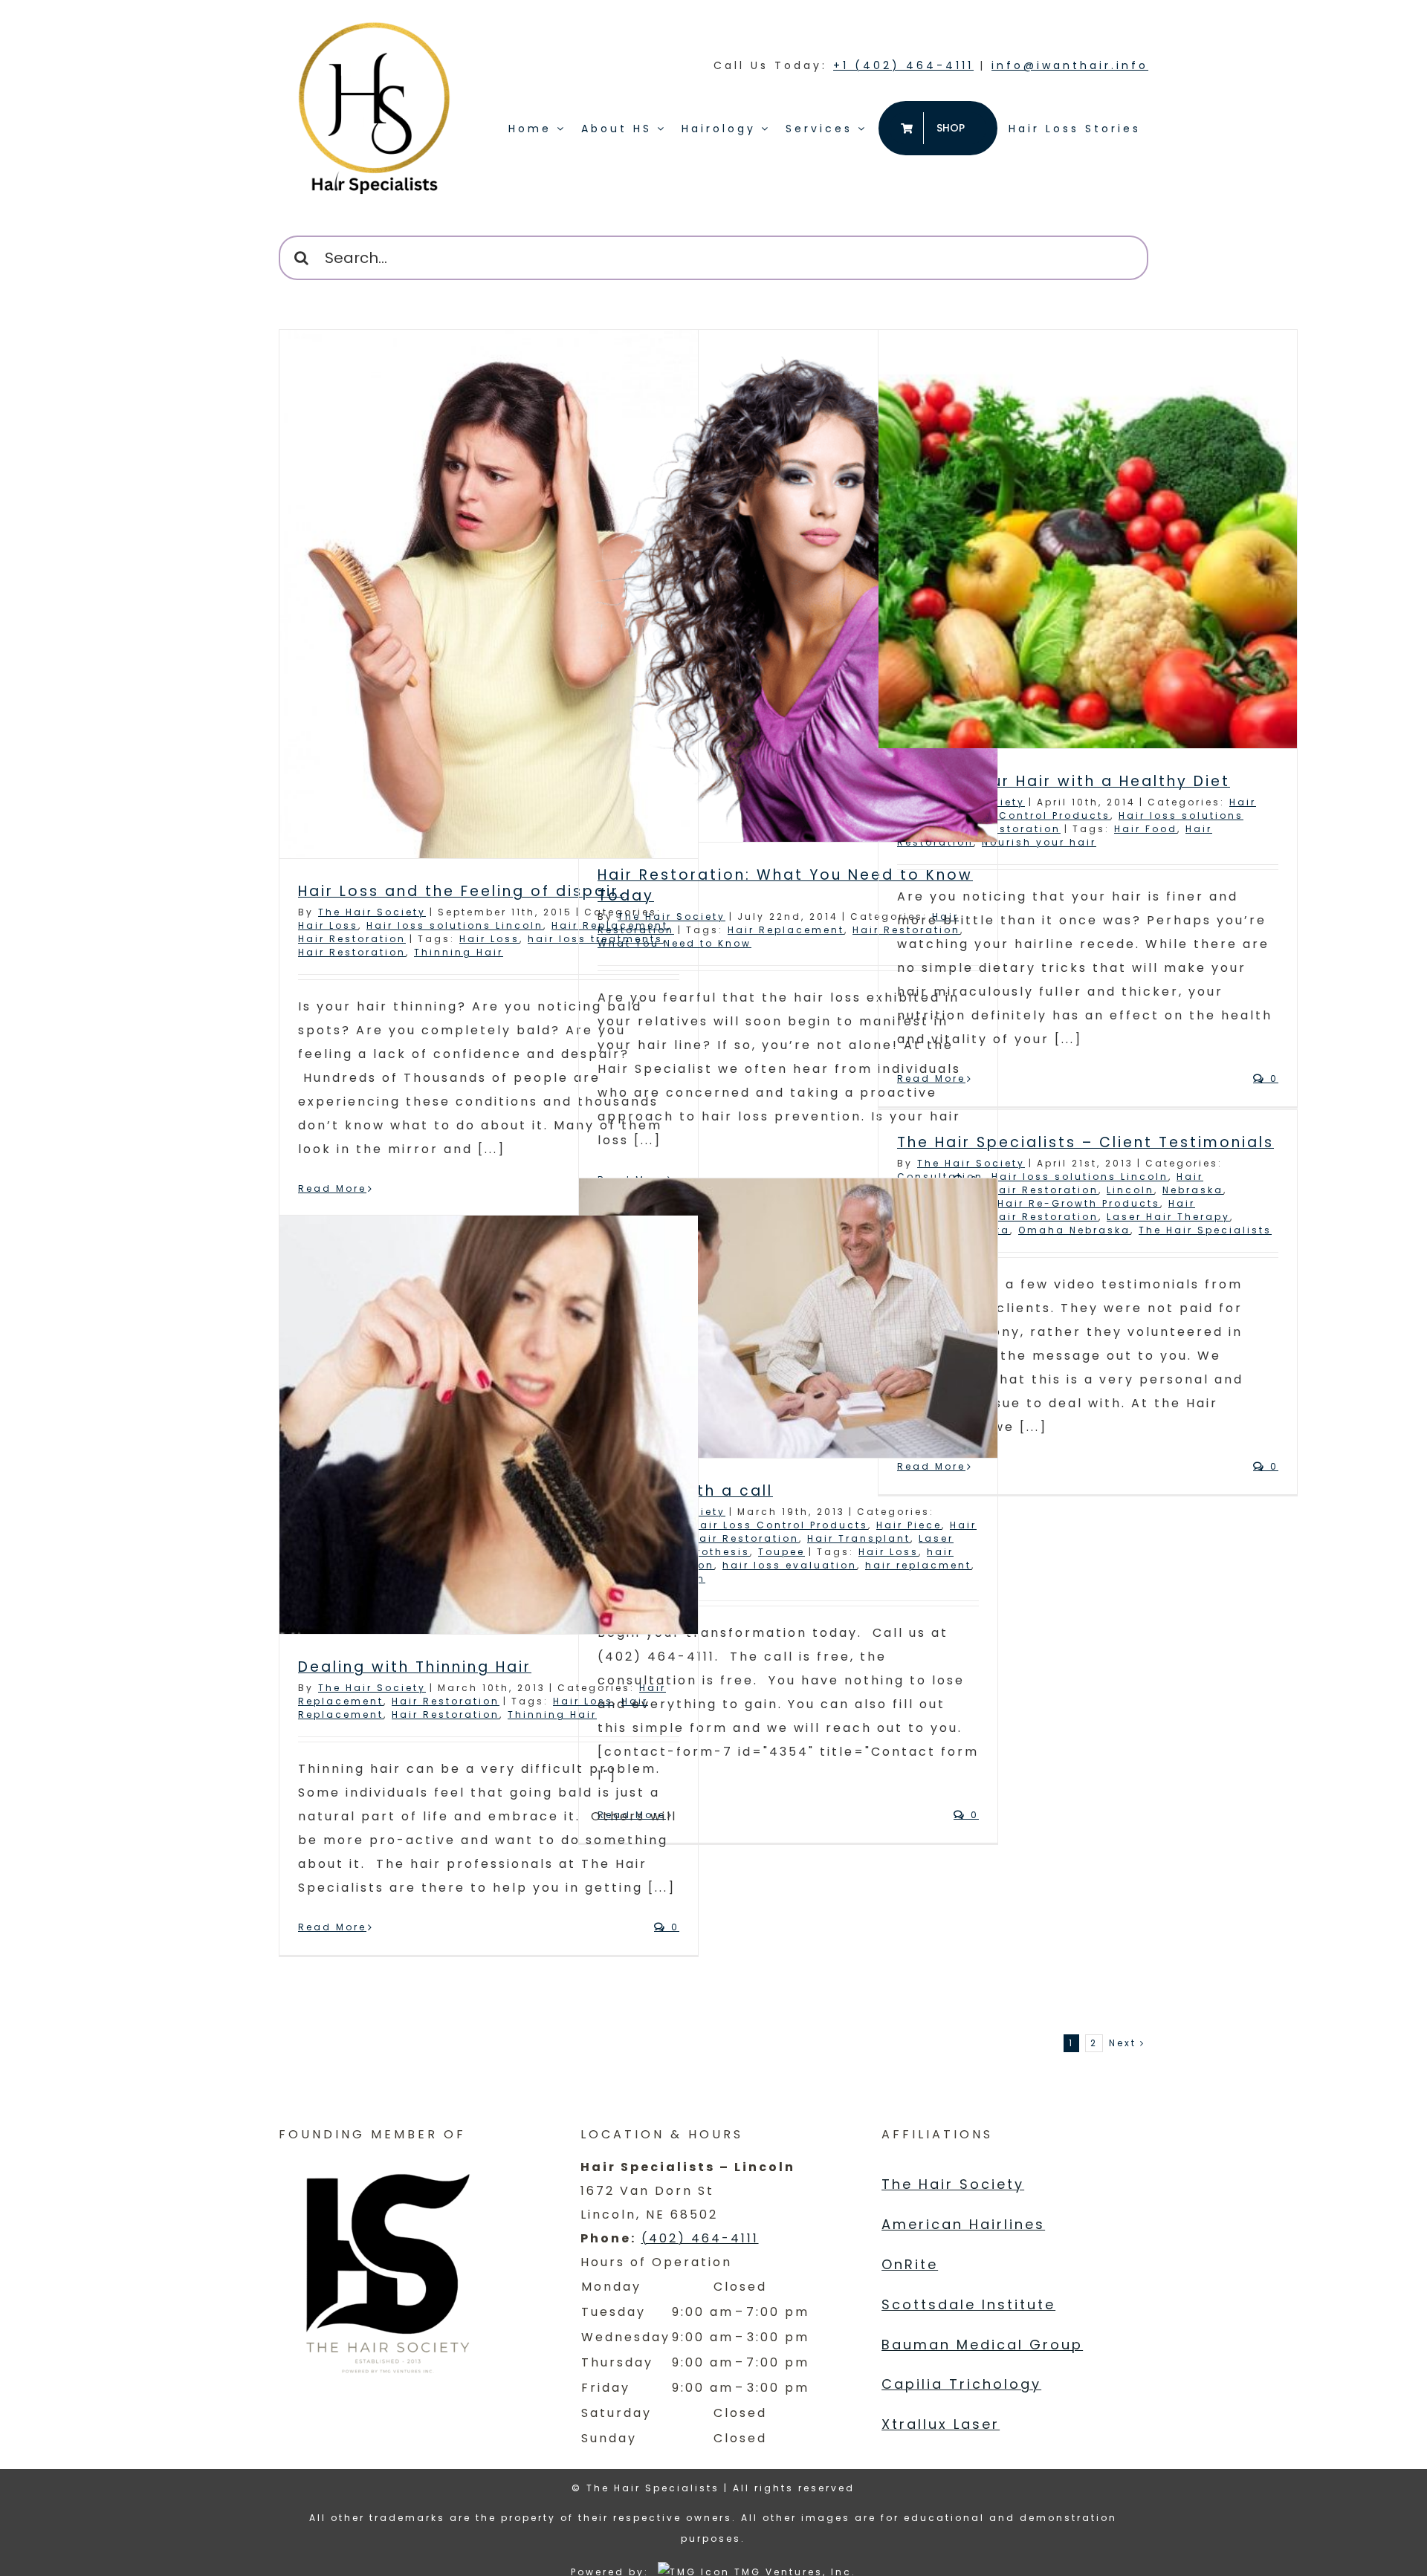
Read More (332, 1188)
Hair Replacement (786, 930)
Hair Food (1146, 829)
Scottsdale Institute (968, 2304)
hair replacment (918, 1565)
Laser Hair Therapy (1168, 1217)
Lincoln (1130, 1190)
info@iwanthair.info (1070, 65)
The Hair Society (372, 912)
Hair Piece (909, 1525)
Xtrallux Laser (941, 2424)
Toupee (782, 1552)
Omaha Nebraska (1074, 1230)
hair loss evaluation (790, 1565)
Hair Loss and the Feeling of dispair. (461, 891)
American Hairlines (963, 2224)
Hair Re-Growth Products (1079, 1203)
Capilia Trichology (961, 2384)
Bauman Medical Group (982, 2345)
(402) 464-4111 (700, 2238)
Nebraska (1193, 1190)
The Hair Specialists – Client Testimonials (1085, 1142)
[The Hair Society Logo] (390, 2267)
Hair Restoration (352, 939)
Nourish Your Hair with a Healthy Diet (1064, 781)
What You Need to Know (674, 943)
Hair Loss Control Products (1022, 815)
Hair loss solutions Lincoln (455, 925)
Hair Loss (328, 925)
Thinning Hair (459, 952)
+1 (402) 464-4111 (903, 65)
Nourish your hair (1039, 842)
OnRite (910, 2264)
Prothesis (720, 1552)
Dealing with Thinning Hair (415, 1667)
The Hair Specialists (1205, 1230)
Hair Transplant (859, 1538)
